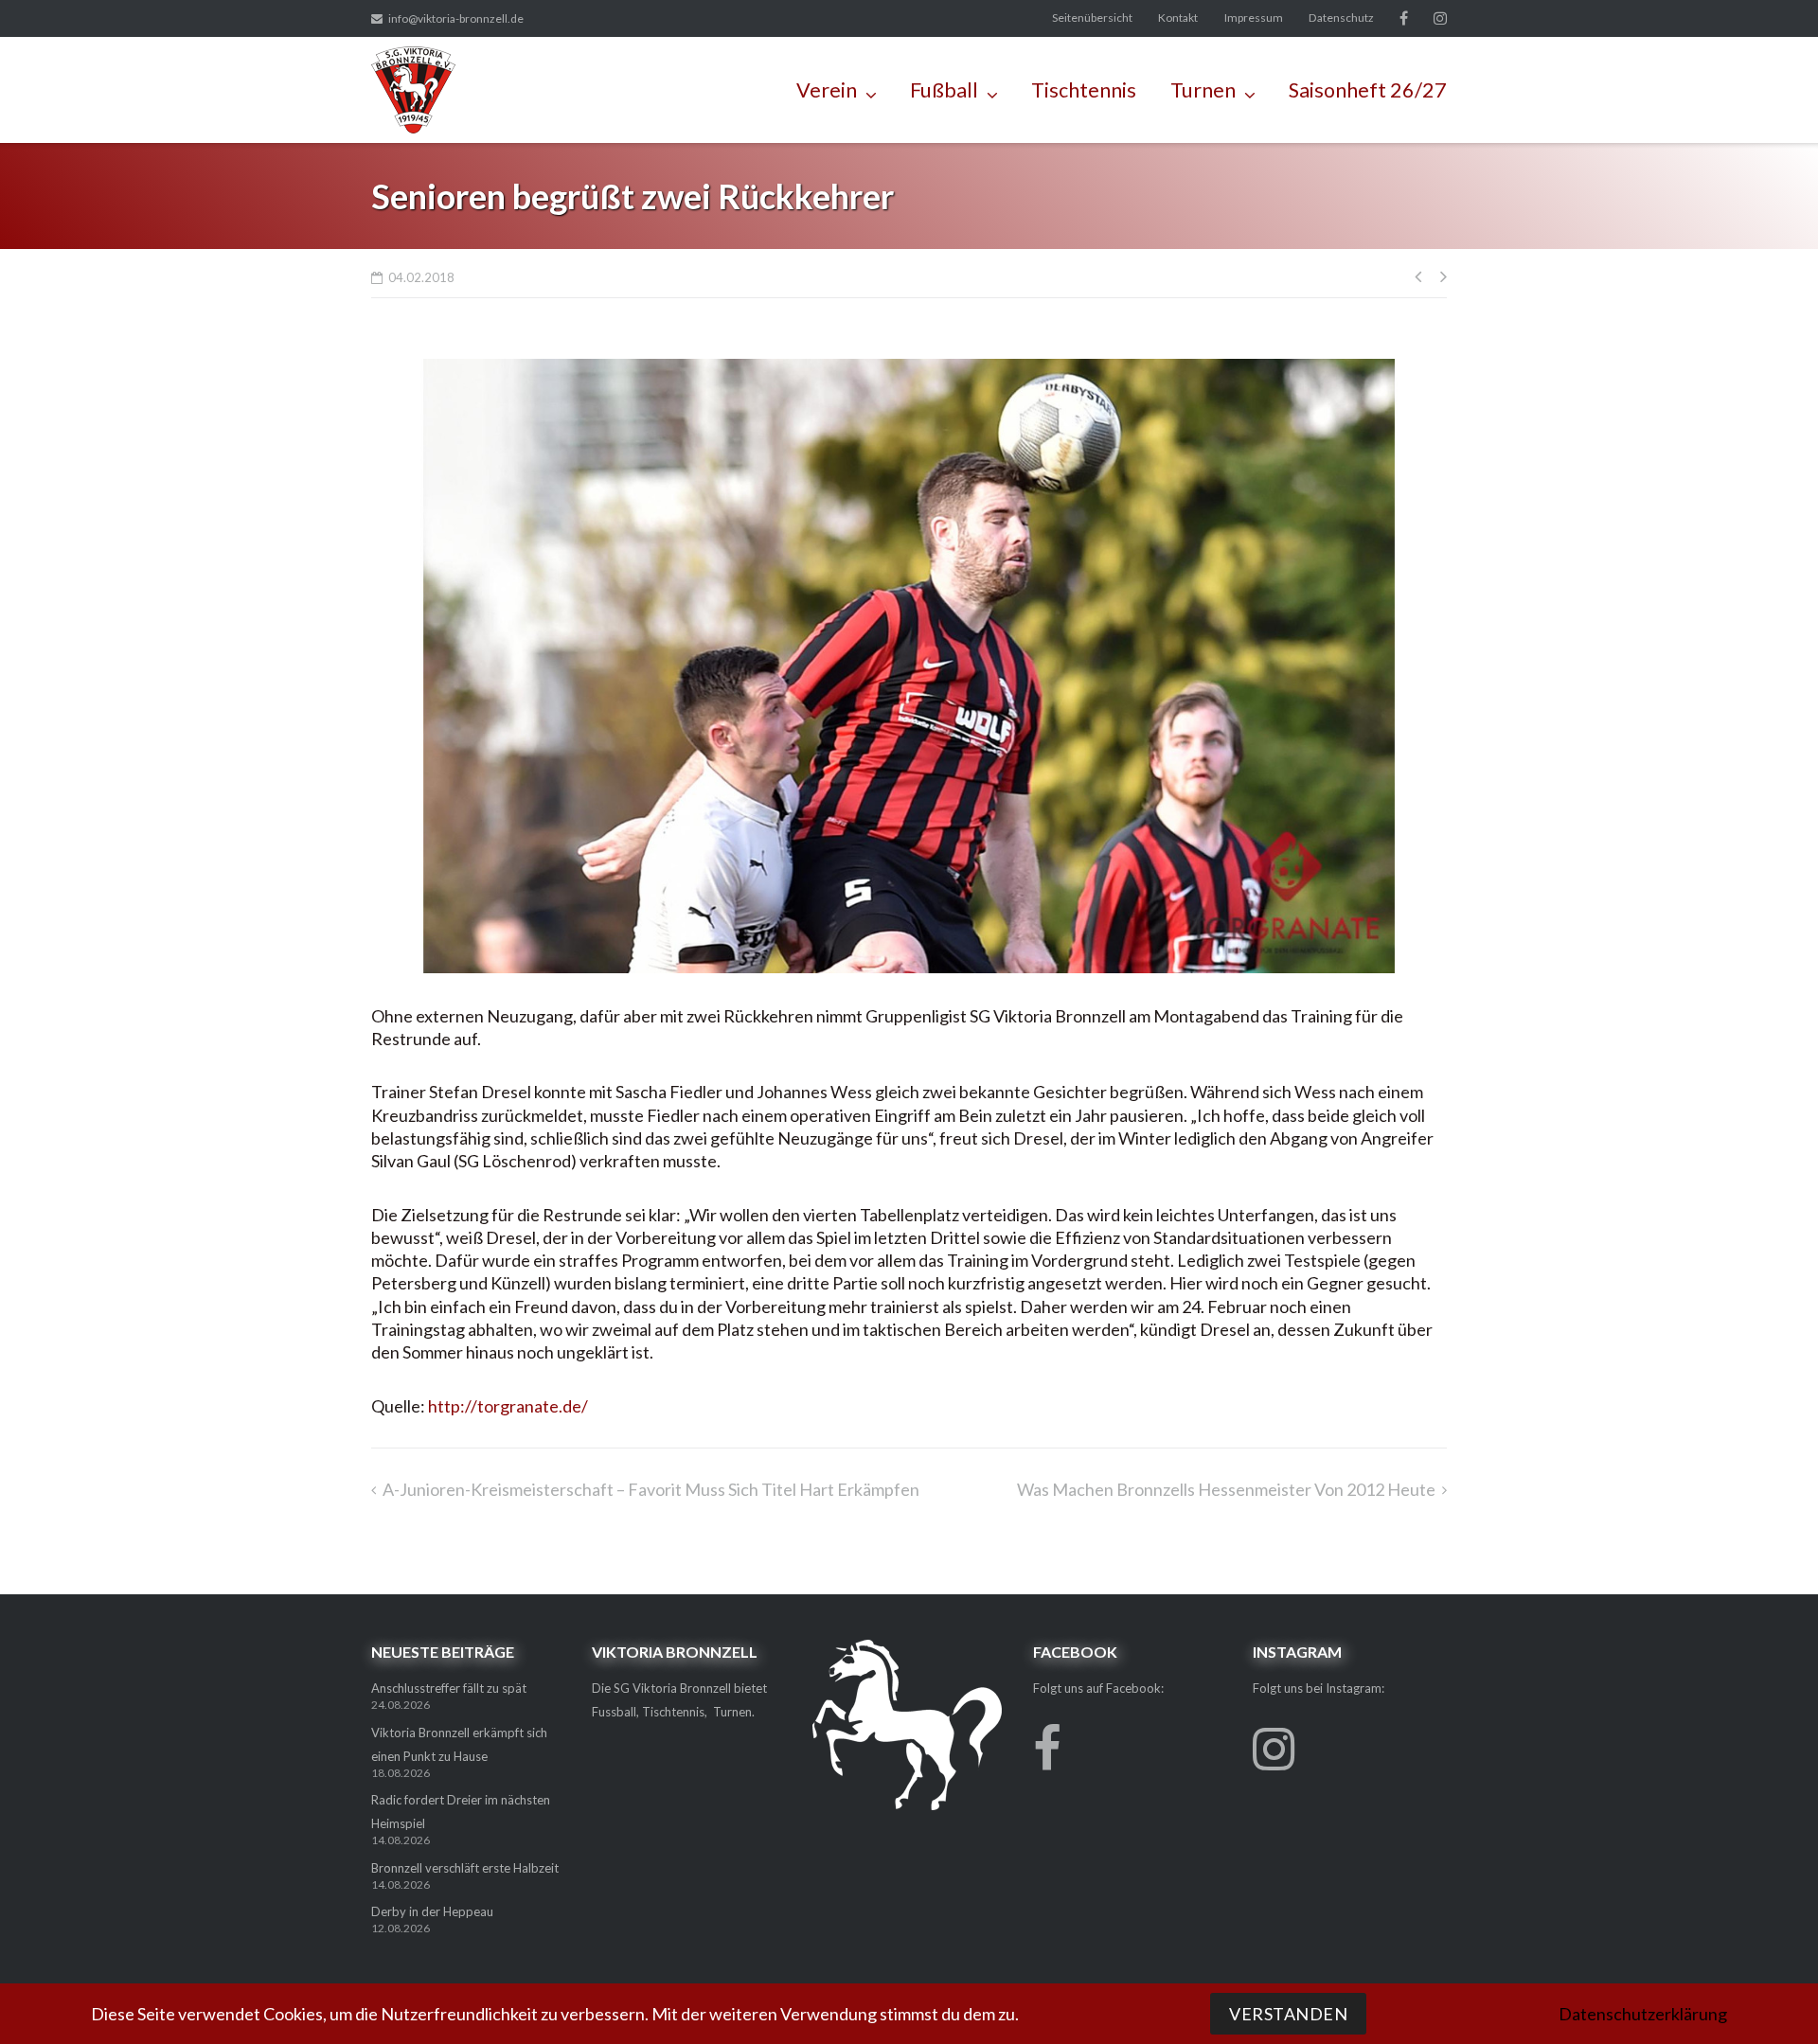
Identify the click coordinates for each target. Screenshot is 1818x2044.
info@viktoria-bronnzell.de (456, 18)
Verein (827, 90)
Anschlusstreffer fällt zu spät (449, 1688)
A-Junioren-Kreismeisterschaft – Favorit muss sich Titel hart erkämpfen (651, 1489)
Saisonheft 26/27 (1368, 90)
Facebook (1404, 18)
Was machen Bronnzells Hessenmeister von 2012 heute (1226, 1489)
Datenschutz (1341, 18)
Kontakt (1178, 18)
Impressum (1254, 18)
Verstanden (1288, 2014)
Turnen (1203, 90)
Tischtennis (1084, 90)
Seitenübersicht (1092, 18)
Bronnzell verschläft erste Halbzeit (465, 1868)
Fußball (944, 90)
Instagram (1440, 18)
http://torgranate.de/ (508, 1406)
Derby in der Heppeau (432, 1911)
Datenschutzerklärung (1643, 2014)
